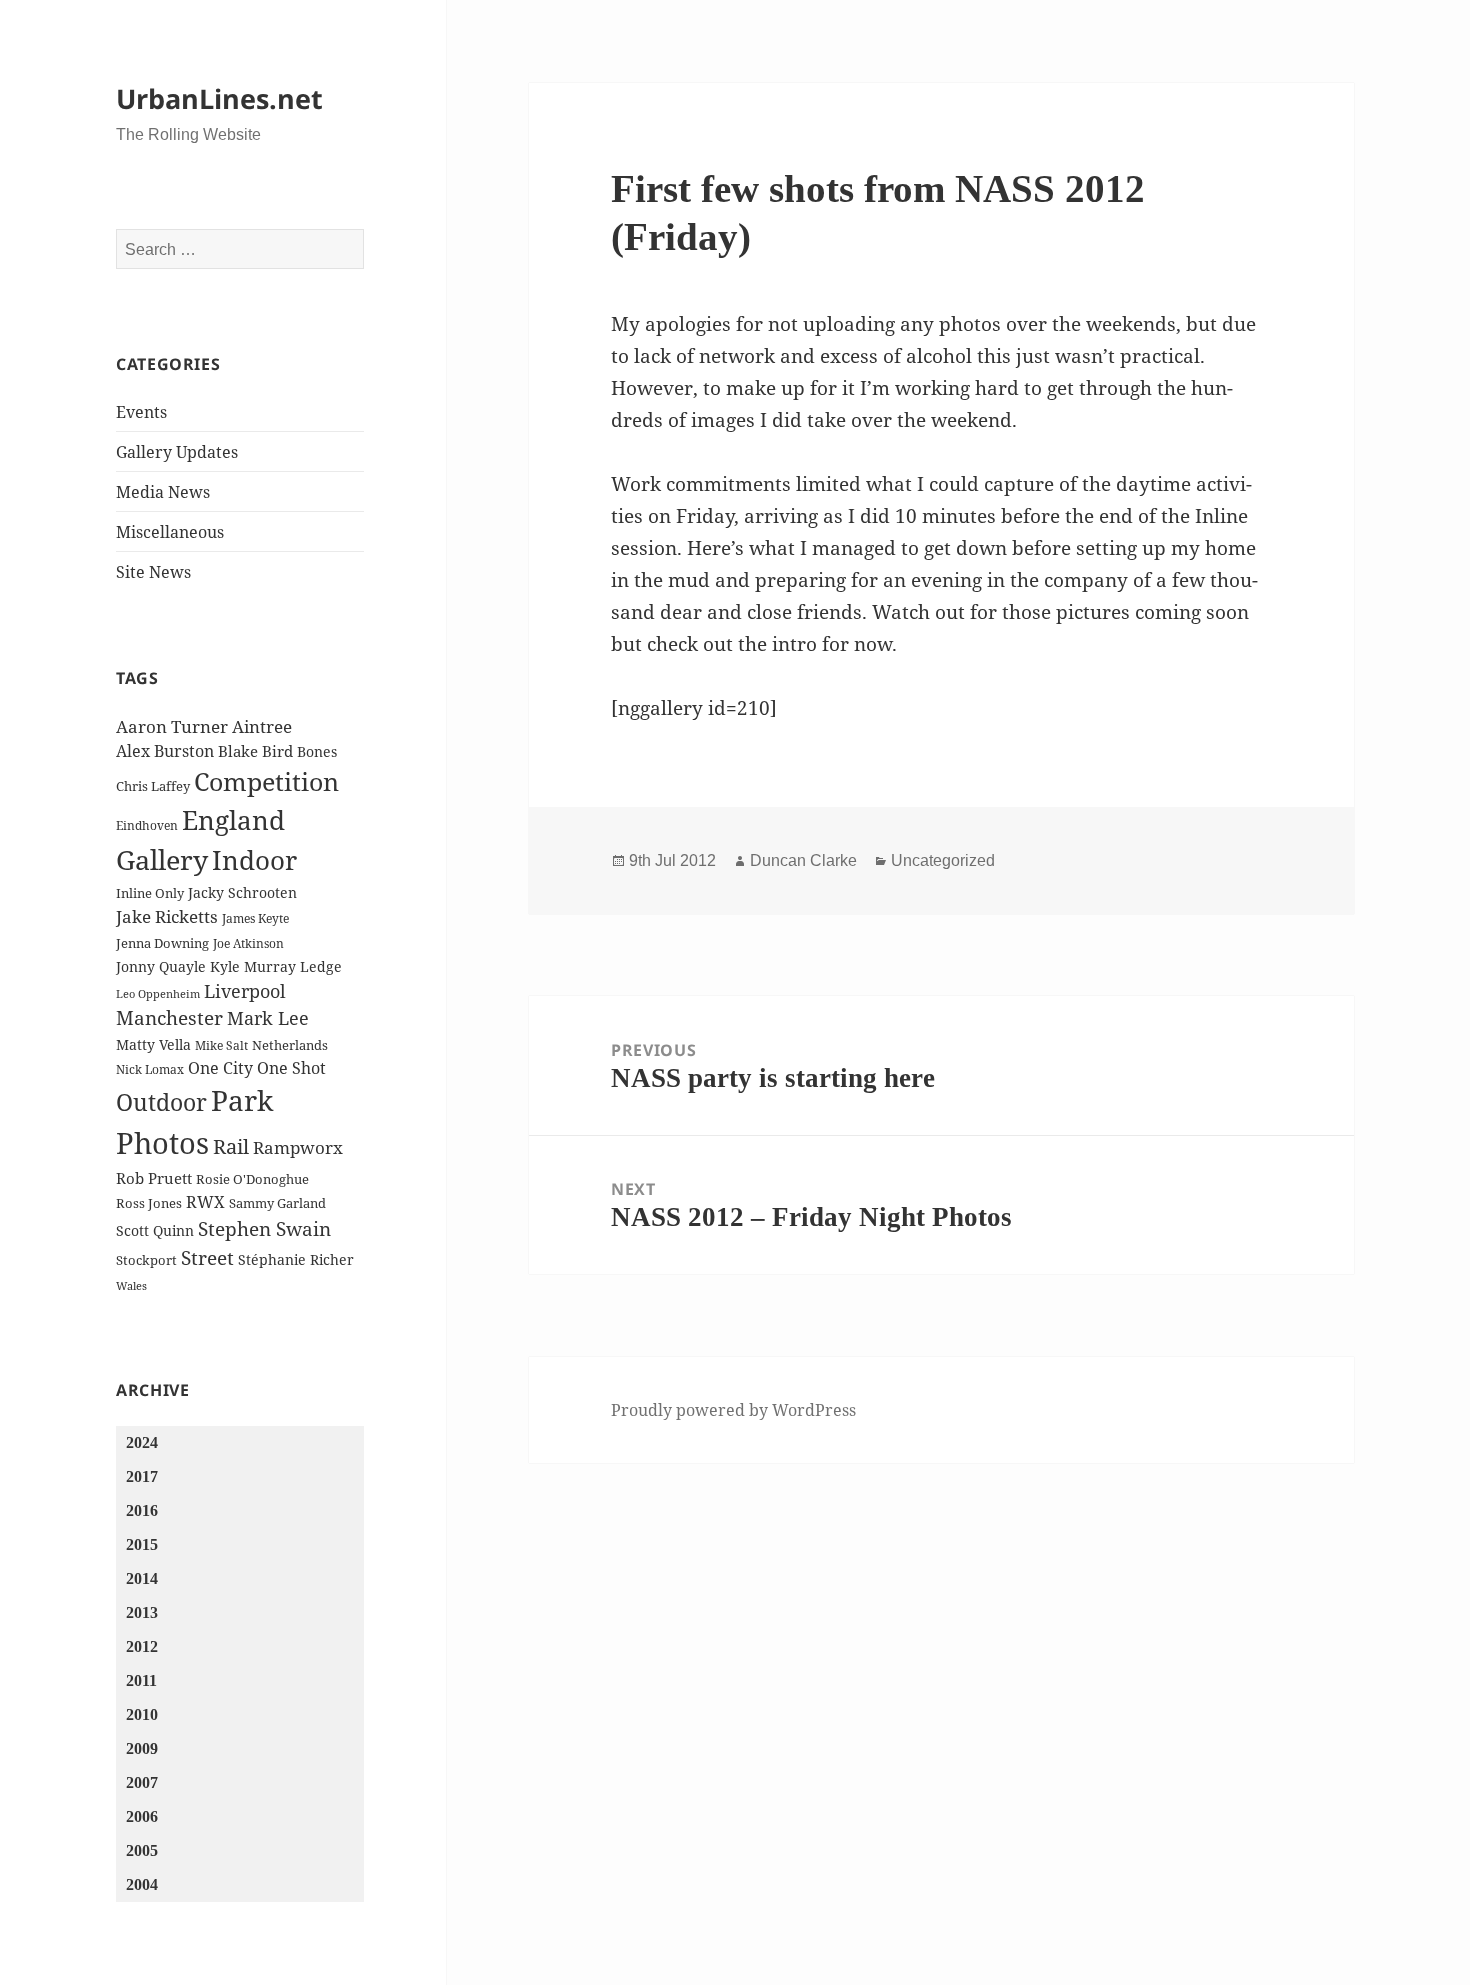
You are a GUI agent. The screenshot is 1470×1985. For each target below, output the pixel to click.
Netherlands (290, 1045)
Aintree (262, 726)
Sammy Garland (277, 1203)
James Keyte (255, 918)
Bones (317, 751)
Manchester (169, 1018)
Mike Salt (221, 1045)
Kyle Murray (253, 966)
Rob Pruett (154, 1178)
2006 (142, 1816)
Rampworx (298, 1147)
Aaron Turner (172, 726)
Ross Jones (149, 1203)
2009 (142, 1748)
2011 (141, 1680)
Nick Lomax (150, 1069)
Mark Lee (268, 1018)
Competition (266, 781)
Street (207, 1257)
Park (242, 1100)
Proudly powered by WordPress (733, 1410)
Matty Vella (153, 1044)
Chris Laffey (153, 786)
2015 (142, 1544)
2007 (142, 1782)
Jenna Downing (162, 943)
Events (141, 412)
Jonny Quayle (161, 966)
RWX (205, 1202)
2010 (142, 1714)
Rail (231, 1146)
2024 (142, 1442)
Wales (131, 1286)
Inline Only (150, 893)
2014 (142, 1578)
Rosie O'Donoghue (252, 1179)
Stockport (146, 1260)
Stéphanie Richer (296, 1259)
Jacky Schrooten (242, 892)
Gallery (162, 859)
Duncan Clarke (803, 860)
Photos (162, 1143)
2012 (142, 1646)
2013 (142, 1612)
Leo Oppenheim (158, 994)
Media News (163, 492)
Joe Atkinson (248, 943)
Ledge (321, 966)
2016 (142, 1510)
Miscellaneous (170, 532)
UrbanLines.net (219, 98)
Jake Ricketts (167, 916)
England (233, 820)
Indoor (254, 860)
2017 (142, 1476)
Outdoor (161, 1102)
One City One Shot (257, 1068)
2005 (142, 1850)
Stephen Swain (264, 1228)
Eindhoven (147, 825)
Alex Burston (165, 751)
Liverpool (245, 991)
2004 (142, 1884)
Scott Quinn (155, 1230)
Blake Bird (255, 751)
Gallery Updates (177, 452)
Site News (153, 572)
